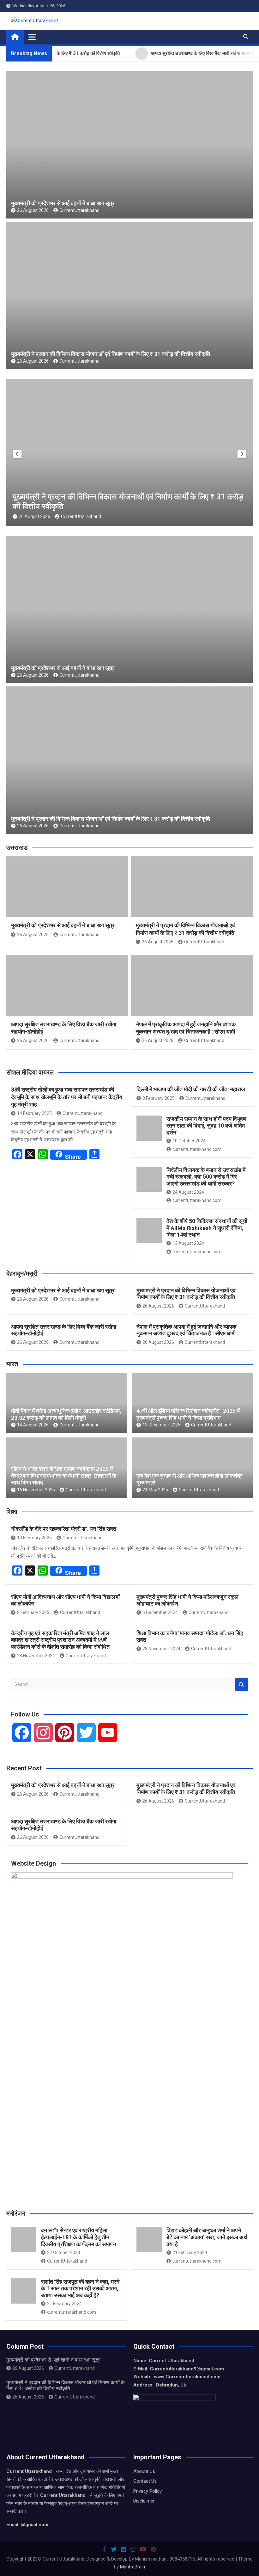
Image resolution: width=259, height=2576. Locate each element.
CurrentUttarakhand (79, 210)
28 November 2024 (36, 1656)
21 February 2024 (190, 2253)
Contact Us (145, 2481)
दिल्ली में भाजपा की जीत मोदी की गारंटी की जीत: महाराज (191, 1089)
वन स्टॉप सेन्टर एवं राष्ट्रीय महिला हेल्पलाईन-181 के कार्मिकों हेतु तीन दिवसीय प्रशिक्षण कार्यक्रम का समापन (78, 2237)
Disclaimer (144, 2501)
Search (242, 1684)
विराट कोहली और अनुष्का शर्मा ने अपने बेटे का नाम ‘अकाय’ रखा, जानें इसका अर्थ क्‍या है (207, 2237)
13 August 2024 (188, 1243)
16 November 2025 (36, 1490)
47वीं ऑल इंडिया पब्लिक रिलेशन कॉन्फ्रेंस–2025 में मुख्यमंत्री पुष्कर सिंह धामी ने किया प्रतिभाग (188, 1414)
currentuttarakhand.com (197, 1149)
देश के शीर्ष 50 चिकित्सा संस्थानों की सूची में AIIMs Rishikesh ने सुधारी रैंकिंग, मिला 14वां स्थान (207, 1228)
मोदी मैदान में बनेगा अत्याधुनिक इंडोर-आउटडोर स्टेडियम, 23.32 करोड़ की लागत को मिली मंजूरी (66, 1414)
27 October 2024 (64, 2253)
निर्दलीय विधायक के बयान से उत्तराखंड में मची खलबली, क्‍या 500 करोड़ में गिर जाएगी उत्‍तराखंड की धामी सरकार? (206, 1177)
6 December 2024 (160, 1612)
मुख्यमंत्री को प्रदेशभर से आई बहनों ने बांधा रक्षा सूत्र (63, 203)
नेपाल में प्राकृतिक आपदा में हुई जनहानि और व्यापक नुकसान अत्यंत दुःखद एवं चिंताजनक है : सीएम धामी (186, 1330)
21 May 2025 (155, 1490)
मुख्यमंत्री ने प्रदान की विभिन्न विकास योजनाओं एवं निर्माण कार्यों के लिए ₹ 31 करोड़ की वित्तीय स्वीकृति (111, 354)
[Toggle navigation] (32, 37)
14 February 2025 (34, 1113)
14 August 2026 (33, 1425)
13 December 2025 (161, 1425)
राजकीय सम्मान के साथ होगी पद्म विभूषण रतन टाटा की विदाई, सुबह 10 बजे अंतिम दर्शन (206, 1126)
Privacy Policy (148, 2491)
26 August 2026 (33, 210)
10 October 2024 (189, 1141)
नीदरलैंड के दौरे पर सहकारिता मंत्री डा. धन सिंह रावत (64, 1529)
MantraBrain (133, 2567)
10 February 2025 (34, 1538)
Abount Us (144, 2471)
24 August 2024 (188, 1192)
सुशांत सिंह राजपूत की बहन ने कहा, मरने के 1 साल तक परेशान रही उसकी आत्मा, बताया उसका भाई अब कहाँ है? (80, 2288)
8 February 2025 (159, 1098)
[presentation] (17, 454)
